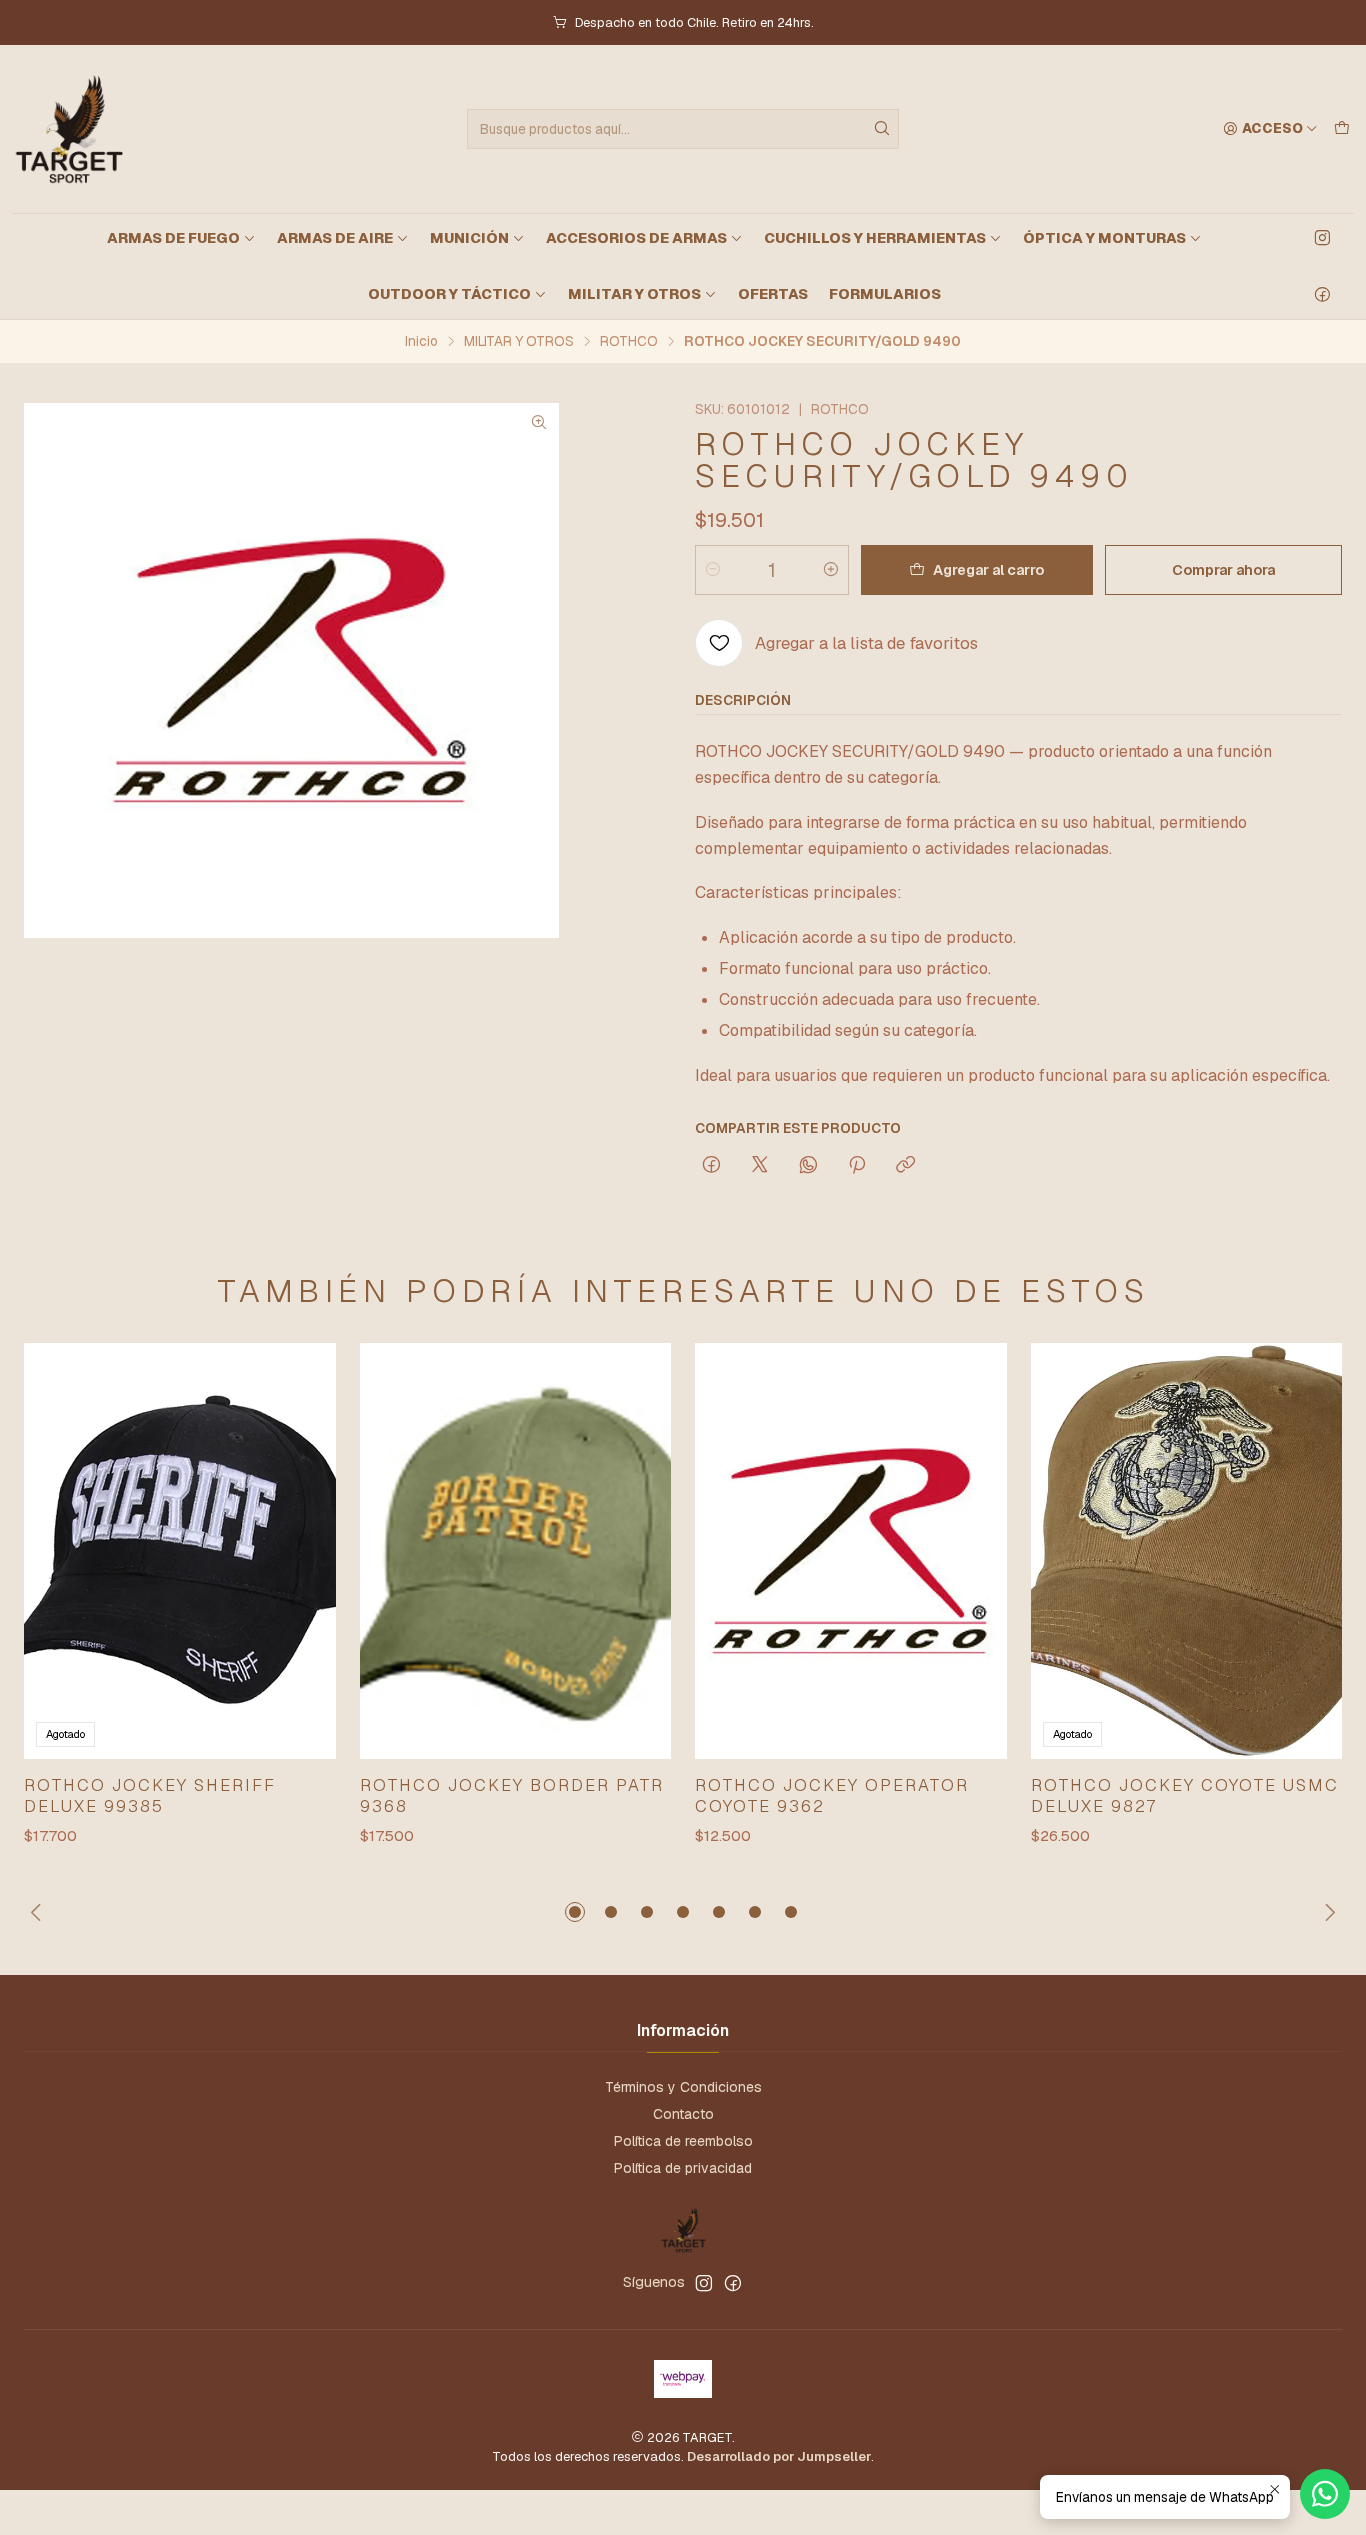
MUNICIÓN (469, 238)
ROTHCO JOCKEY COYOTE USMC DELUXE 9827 (1185, 1795)
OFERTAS (773, 294)
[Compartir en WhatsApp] (808, 1166)
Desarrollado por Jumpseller (779, 2456)
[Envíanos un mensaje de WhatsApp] (1325, 2494)
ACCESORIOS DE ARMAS (636, 238)
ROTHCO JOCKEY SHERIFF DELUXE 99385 (150, 1795)
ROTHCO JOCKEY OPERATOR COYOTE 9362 (832, 1795)
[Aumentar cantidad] (831, 570)
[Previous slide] (39, 1912)
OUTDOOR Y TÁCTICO (449, 294)
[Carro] (1342, 129)
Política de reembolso (683, 2141)
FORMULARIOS (885, 294)
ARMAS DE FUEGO (173, 238)
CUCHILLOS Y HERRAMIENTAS (875, 238)
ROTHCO (629, 342)
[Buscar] (882, 129)
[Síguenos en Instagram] (1322, 238)
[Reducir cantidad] (713, 570)
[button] (575, 1912)
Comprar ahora (1223, 570)
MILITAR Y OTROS (634, 294)
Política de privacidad (683, 2168)
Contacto (683, 2114)
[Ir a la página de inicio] (67, 129)
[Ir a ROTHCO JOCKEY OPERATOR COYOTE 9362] (851, 1550)
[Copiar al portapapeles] (905, 1166)
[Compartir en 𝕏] (760, 1166)
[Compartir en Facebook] (711, 1166)
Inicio (421, 342)
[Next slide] (1327, 1912)
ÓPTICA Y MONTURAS (1104, 238)
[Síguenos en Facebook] (1322, 294)
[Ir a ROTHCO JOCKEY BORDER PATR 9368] (516, 1550)
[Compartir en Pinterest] (857, 1166)
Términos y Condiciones (683, 2087)
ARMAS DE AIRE (335, 238)
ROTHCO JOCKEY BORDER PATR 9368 (512, 1795)
